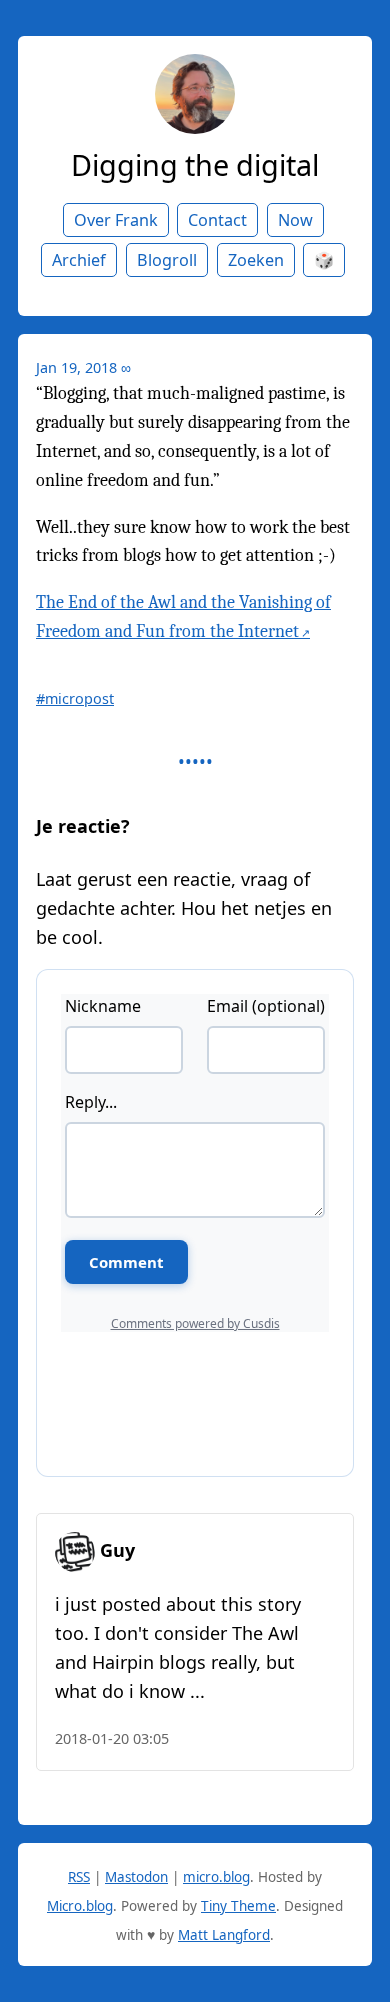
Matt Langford (224, 1935)
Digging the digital (195, 164)
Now (295, 220)
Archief (79, 260)
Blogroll (167, 260)
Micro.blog (80, 1906)
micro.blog (216, 1877)
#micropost (75, 698)
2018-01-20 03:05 (112, 1738)
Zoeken (256, 260)
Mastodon (136, 1877)
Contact (217, 220)
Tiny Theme (238, 1906)
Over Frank (116, 220)
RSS (79, 1877)
